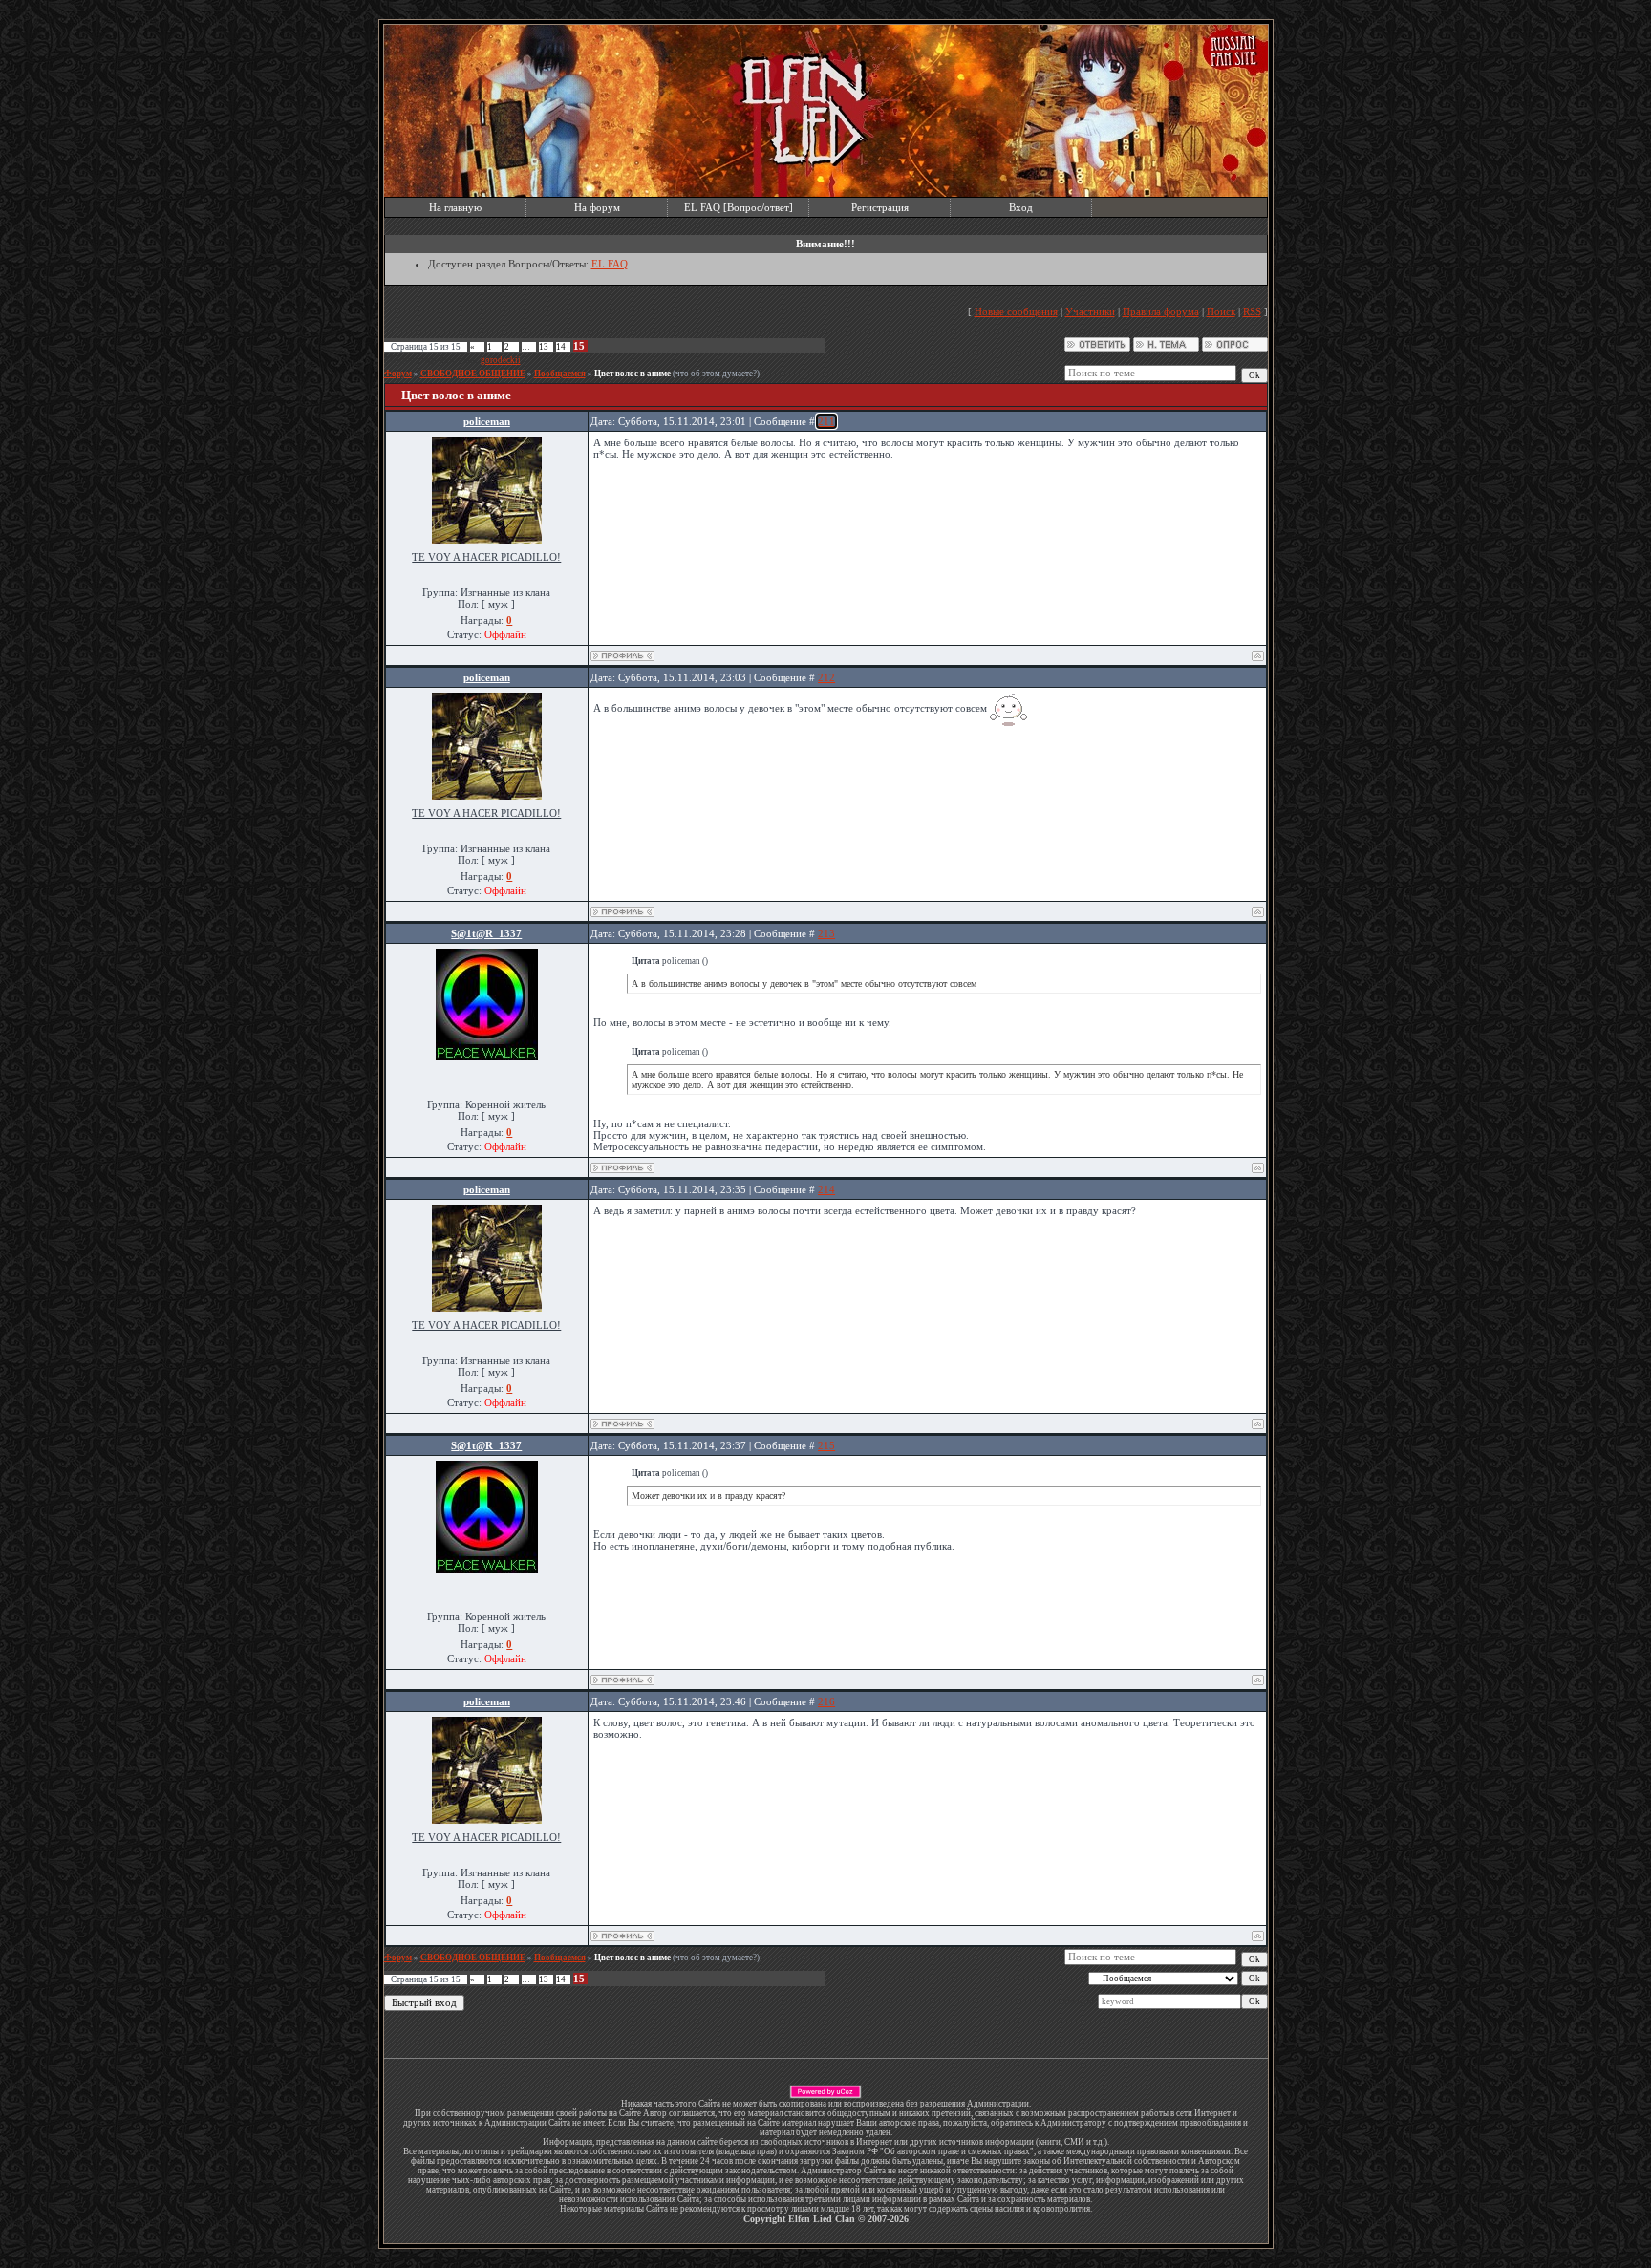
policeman (487, 421)
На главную (455, 207)
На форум (597, 207)
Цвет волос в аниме (633, 374)
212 (826, 677)
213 (826, 933)
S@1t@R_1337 (486, 933)
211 (826, 421)
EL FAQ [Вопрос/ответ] (739, 207)
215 (826, 1445)
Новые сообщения (1016, 311)
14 (561, 347)
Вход (1021, 207)
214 (826, 1189)
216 (826, 1701)
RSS (1252, 311)
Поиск (1221, 311)
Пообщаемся (560, 374)
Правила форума (1161, 311)
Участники (1090, 311)
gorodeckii (501, 360)
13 (544, 347)
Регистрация (880, 207)
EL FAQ (610, 264)
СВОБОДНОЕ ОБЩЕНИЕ (473, 374)
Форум (398, 374)
